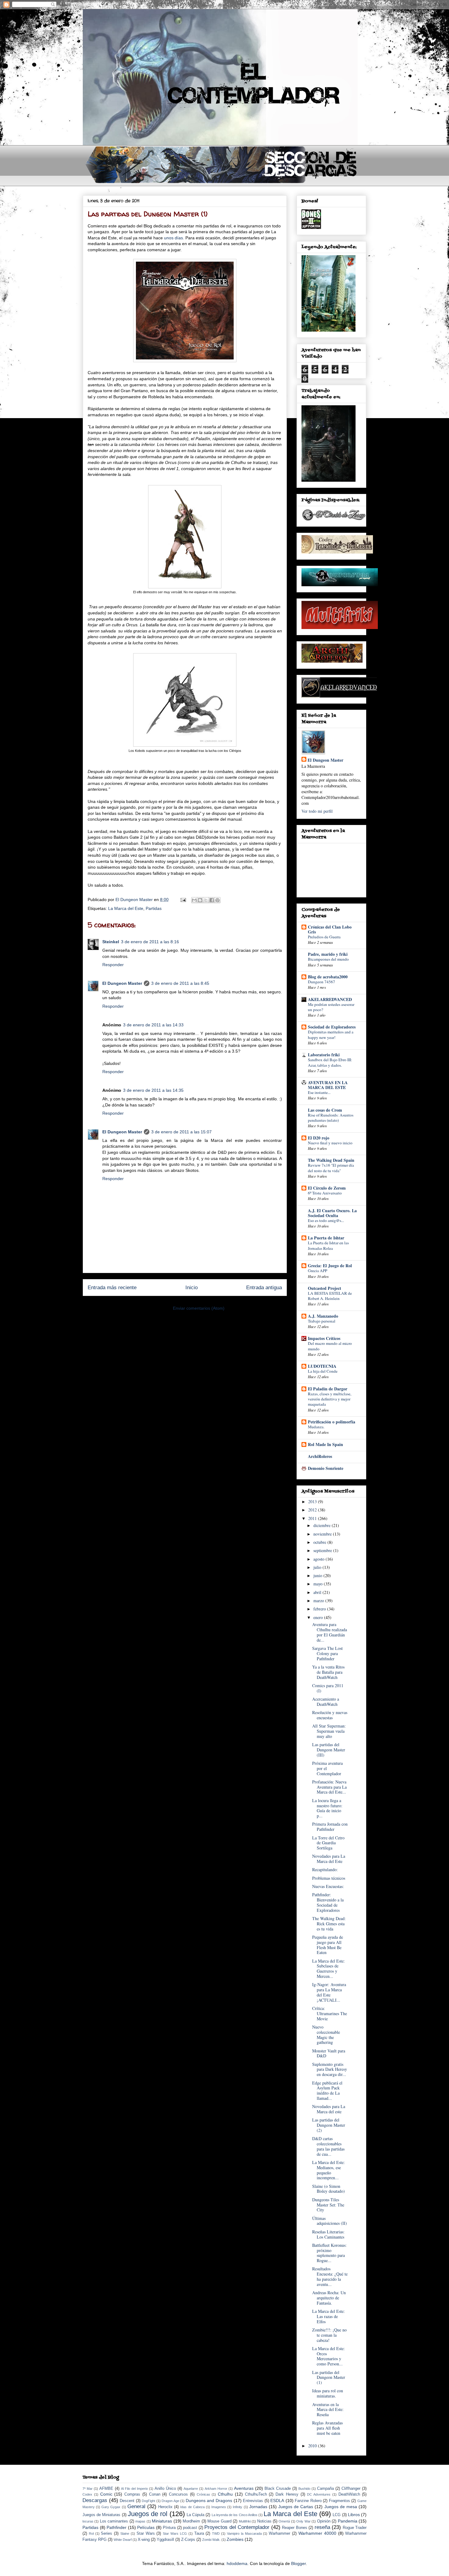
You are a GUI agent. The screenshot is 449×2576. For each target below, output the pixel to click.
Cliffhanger (351, 2489)
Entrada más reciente (112, 1288)
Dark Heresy (287, 2494)
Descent (127, 2501)
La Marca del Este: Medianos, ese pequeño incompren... (329, 2170)
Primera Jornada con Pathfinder (330, 1827)
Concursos (178, 2494)
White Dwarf (123, 2540)
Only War (303, 2521)
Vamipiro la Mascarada (244, 2534)
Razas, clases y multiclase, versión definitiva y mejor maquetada (330, 1399)
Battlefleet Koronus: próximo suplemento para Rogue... (329, 2253)
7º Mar (88, 2489)
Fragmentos (339, 2501)
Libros (354, 2515)
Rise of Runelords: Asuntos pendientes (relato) (331, 1118)
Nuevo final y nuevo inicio (330, 1143)
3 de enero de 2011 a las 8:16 (150, 942)
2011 (313, 1518)
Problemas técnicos (329, 1878)
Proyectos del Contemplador (237, 2527)
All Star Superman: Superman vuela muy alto (329, 1731)
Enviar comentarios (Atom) (199, 1308)
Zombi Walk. (211, 2540)
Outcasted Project (325, 1288)
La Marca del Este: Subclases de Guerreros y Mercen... (329, 1969)
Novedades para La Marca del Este (329, 1859)
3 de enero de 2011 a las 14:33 (153, 1025)
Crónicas (203, 2494)
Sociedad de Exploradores (332, 1027)
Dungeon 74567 (321, 982)
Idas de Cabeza (192, 2507)
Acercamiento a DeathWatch (326, 1702)
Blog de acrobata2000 (328, 977)
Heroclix (165, 2507)
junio (318, 1575)
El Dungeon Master (122, 983)
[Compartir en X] (206, 900)
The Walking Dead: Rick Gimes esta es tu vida (329, 1924)
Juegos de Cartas (296, 2507)
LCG (337, 2515)
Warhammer (279, 2534)
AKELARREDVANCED (330, 999)
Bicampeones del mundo (328, 959)
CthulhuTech (256, 2494)
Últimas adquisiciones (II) (330, 2221)
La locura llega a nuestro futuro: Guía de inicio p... (327, 1808)
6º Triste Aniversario (325, 1193)
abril (318, 1592)
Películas (146, 2527)
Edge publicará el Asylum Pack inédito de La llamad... (327, 2090)
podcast (190, 2528)
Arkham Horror (216, 2489)
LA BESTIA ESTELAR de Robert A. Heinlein (330, 1296)
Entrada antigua (264, 1288)
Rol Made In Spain (325, 1444)
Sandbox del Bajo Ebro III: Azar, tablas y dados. (330, 1062)
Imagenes (219, 2507)
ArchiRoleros (320, 1456)
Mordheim (191, 2521)
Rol (91, 2534)
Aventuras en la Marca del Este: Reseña (328, 2410)
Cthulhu (225, 2494)
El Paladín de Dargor (328, 1389)
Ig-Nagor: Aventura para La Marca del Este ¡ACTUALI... (329, 1992)
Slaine (125, 2534)
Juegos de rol (148, 2514)
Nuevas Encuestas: (328, 1886)
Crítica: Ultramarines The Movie (330, 2013)
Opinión (324, 2521)
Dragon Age (170, 2501)
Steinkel (111, 942)
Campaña (325, 2489)
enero (319, 1617)
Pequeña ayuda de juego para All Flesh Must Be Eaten (328, 1945)
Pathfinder (117, 2527)
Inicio (192, 1288)
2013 (313, 1501)
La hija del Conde (323, 1371)
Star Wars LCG (175, 2534)
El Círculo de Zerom (327, 1188)
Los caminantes (114, 2521)
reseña (322, 2527)
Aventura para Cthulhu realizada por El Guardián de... (330, 1632)
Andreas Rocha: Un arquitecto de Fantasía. (329, 2298)
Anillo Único (165, 2489)
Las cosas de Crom (325, 1110)
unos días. (174, 238)
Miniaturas (162, 2521)
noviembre (323, 1534)
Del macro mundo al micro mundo (330, 1346)
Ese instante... (319, 1092)
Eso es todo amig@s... (326, 1220)
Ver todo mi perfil (317, 811)
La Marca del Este (126, 908)
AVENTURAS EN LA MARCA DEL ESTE (328, 1085)
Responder (113, 965)
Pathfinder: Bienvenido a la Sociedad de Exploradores (328, 1902)
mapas (140, 2521)
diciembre (323, 1525)
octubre (320, 1542)
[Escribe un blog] (200, 900)
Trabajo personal (322, 1321)
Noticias (264, 2521)
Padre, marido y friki (328, 954)
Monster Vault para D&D (329, 2053)
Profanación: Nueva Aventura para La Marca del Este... (329, 1787)
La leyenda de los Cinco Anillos (235, 2515)
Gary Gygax (111, 2507)
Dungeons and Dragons (209, 2501)
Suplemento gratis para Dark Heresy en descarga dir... (330, 2069)
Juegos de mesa (341, 2507)
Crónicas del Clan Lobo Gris (330, 929)
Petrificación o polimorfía (332, 1422)
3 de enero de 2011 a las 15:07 (181, 1132)
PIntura (169, 2528)
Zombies (235, 2539)
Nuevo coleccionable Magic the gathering (326, 2035)
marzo (319, 1601)
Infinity (237, 2507)
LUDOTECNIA (322, 1366)
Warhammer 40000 (317, 2533)
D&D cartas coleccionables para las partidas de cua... (328, 2146)
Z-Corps (188, 2540)
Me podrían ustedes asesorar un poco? (331, 1007)
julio (318, 1567)
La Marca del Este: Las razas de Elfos (329, 2316)
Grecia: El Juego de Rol (330, 1266)
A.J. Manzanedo (323, 1316)
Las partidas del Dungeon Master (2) (329, 2125)
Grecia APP (318, 1271)
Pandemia (348, 2521)
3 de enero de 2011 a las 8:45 (180, 983)
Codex (87, 2494)
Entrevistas (253, 2501)
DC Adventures (319, 2494)
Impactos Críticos (324, 1338)
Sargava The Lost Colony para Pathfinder (327, 1653)
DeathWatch (349, 2494)
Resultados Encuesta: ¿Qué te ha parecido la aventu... (330, 2276)
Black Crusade (278, 2489)
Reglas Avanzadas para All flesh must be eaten (327, 2428)
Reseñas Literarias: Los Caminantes (328, 2234)
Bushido (304, 2489)
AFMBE (106, 2489)
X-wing (144, 2540)
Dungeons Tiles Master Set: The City (328, 2205)
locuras (88, 2521)
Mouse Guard (219, 2521)
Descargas (95, 2500)
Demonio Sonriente (326, 1468)
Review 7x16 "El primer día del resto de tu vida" (331, 1168)
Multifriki (245, 2521)
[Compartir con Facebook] (212, 900)
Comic (106, 2494)
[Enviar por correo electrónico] (194, 900)
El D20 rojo (319, 1138)
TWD (216, 2534)
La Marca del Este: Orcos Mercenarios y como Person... (329, 2356)
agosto (319, 1559)
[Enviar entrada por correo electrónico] (183, 900)
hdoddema (237, 2563)
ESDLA (277, 2501)
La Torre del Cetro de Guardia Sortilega (328, 1843)
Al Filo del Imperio (134, 2489)
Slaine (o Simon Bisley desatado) (329, 2189)
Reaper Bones (295, 2528)
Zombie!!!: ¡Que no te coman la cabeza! (329, 2335)
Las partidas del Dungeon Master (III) (329, 1750)
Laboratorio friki (324, 1055)
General (136, 2506)
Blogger (298, 2563)
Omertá (284, 2521)
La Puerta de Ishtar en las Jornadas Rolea (328, 1245)
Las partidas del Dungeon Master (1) (329, 2377)
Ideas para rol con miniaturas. (328, 2393)
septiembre (323, 1550)
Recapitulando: (325, 1869)
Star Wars (146, 2534)
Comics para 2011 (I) (328, 1688)
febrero (320, 1609)
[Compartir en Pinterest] (217, 900)
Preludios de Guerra (324, 937)
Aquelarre (191, 2489)
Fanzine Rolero (308, 2501)
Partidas (154, 908)
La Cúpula (195, 2515)
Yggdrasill (165, 2540)
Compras (132, 2494)
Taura (199, 2534)
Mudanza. (316, 1427)
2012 (313, 1510)
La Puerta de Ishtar (326, 1238)
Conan (155, 2494)
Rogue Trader (355, 2528)
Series (106, 2534)
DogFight (148, 2501)
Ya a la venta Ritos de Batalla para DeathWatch (328, 1672)
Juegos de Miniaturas (101, 2515)
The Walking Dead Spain (331, 1160)
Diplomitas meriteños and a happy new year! (331, 1034)
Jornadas (258, 2507)
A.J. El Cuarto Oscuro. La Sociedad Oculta (332, 1213)
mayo (319, 1584)
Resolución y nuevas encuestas (330, 1715)
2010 (313, 2446)
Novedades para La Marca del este (329, 2109)
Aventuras (244, 2488)
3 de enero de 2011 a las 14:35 (153, 1090)
